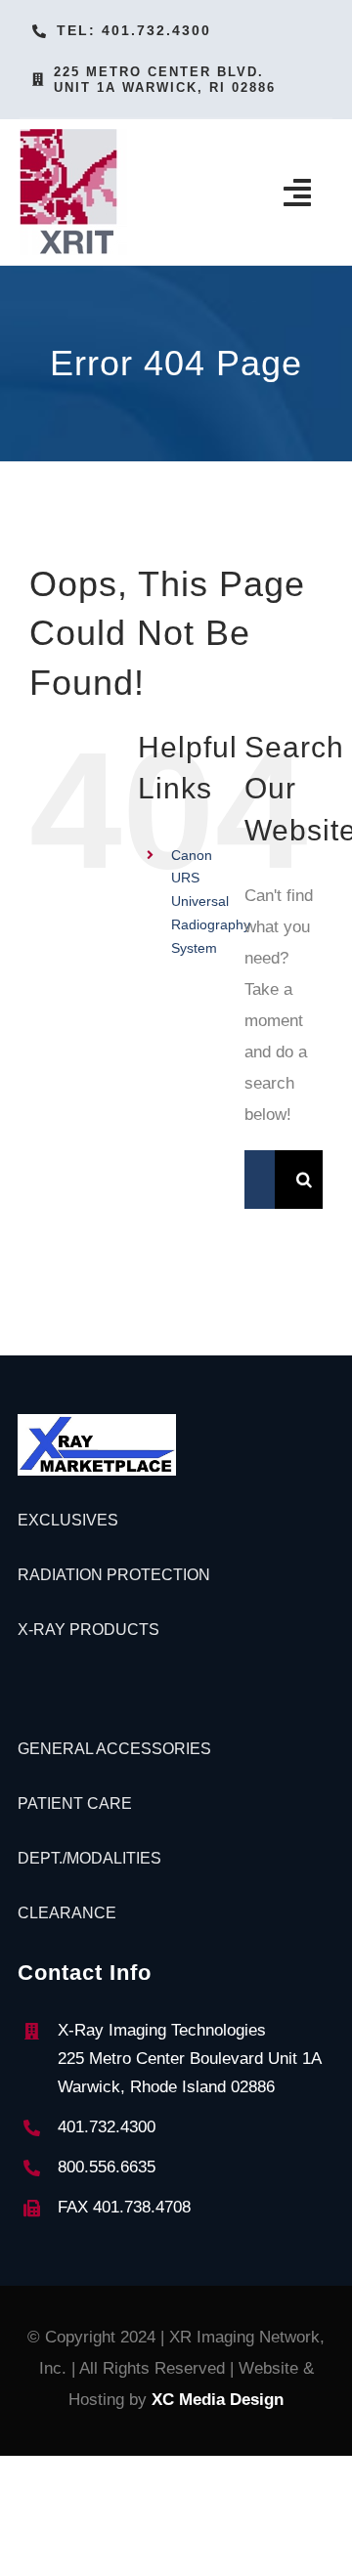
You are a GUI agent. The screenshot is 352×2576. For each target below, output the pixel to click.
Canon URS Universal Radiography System (211, 902)
